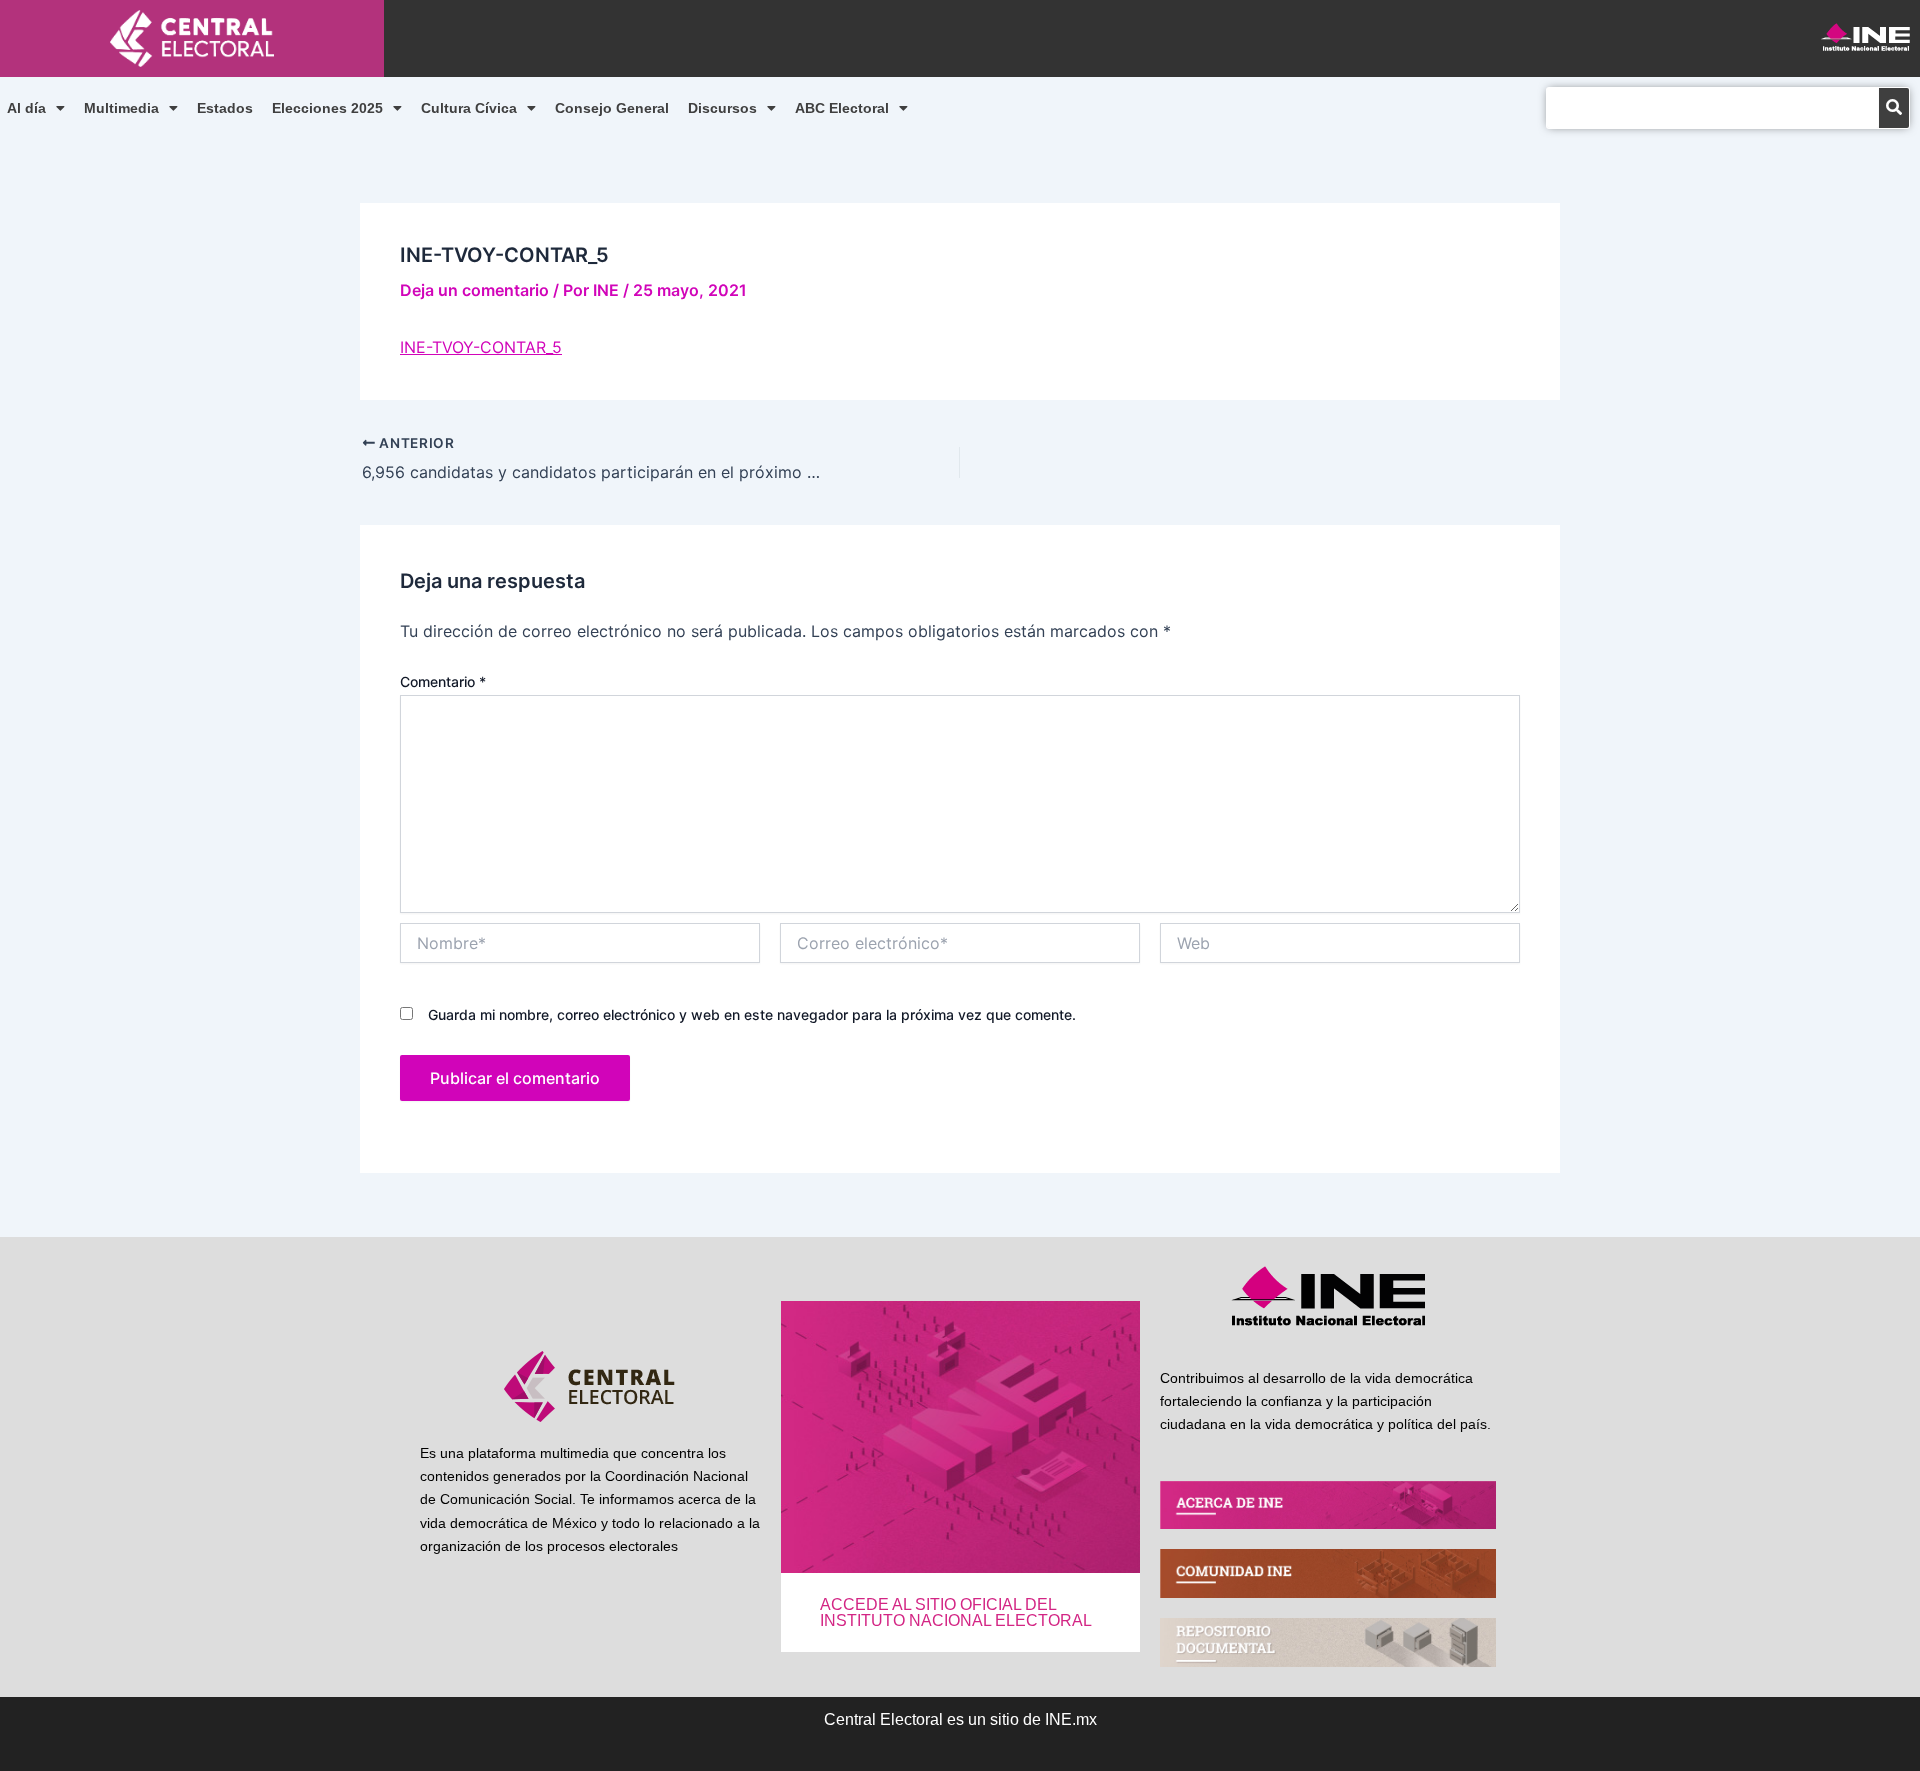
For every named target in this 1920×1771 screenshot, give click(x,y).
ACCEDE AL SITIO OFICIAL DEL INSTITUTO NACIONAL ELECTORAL (956, 1612)
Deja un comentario (474, 290)
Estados (225, 108)
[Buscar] (1894, 108)
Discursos (722, 108)
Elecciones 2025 (327, 108)
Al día (26, 108)
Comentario (443, 681)
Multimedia (121, 108)
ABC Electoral (842, 108)
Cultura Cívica (469, 108)
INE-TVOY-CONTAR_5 (481, 347)
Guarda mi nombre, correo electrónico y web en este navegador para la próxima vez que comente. (752, 1014)
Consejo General (612, 108)
